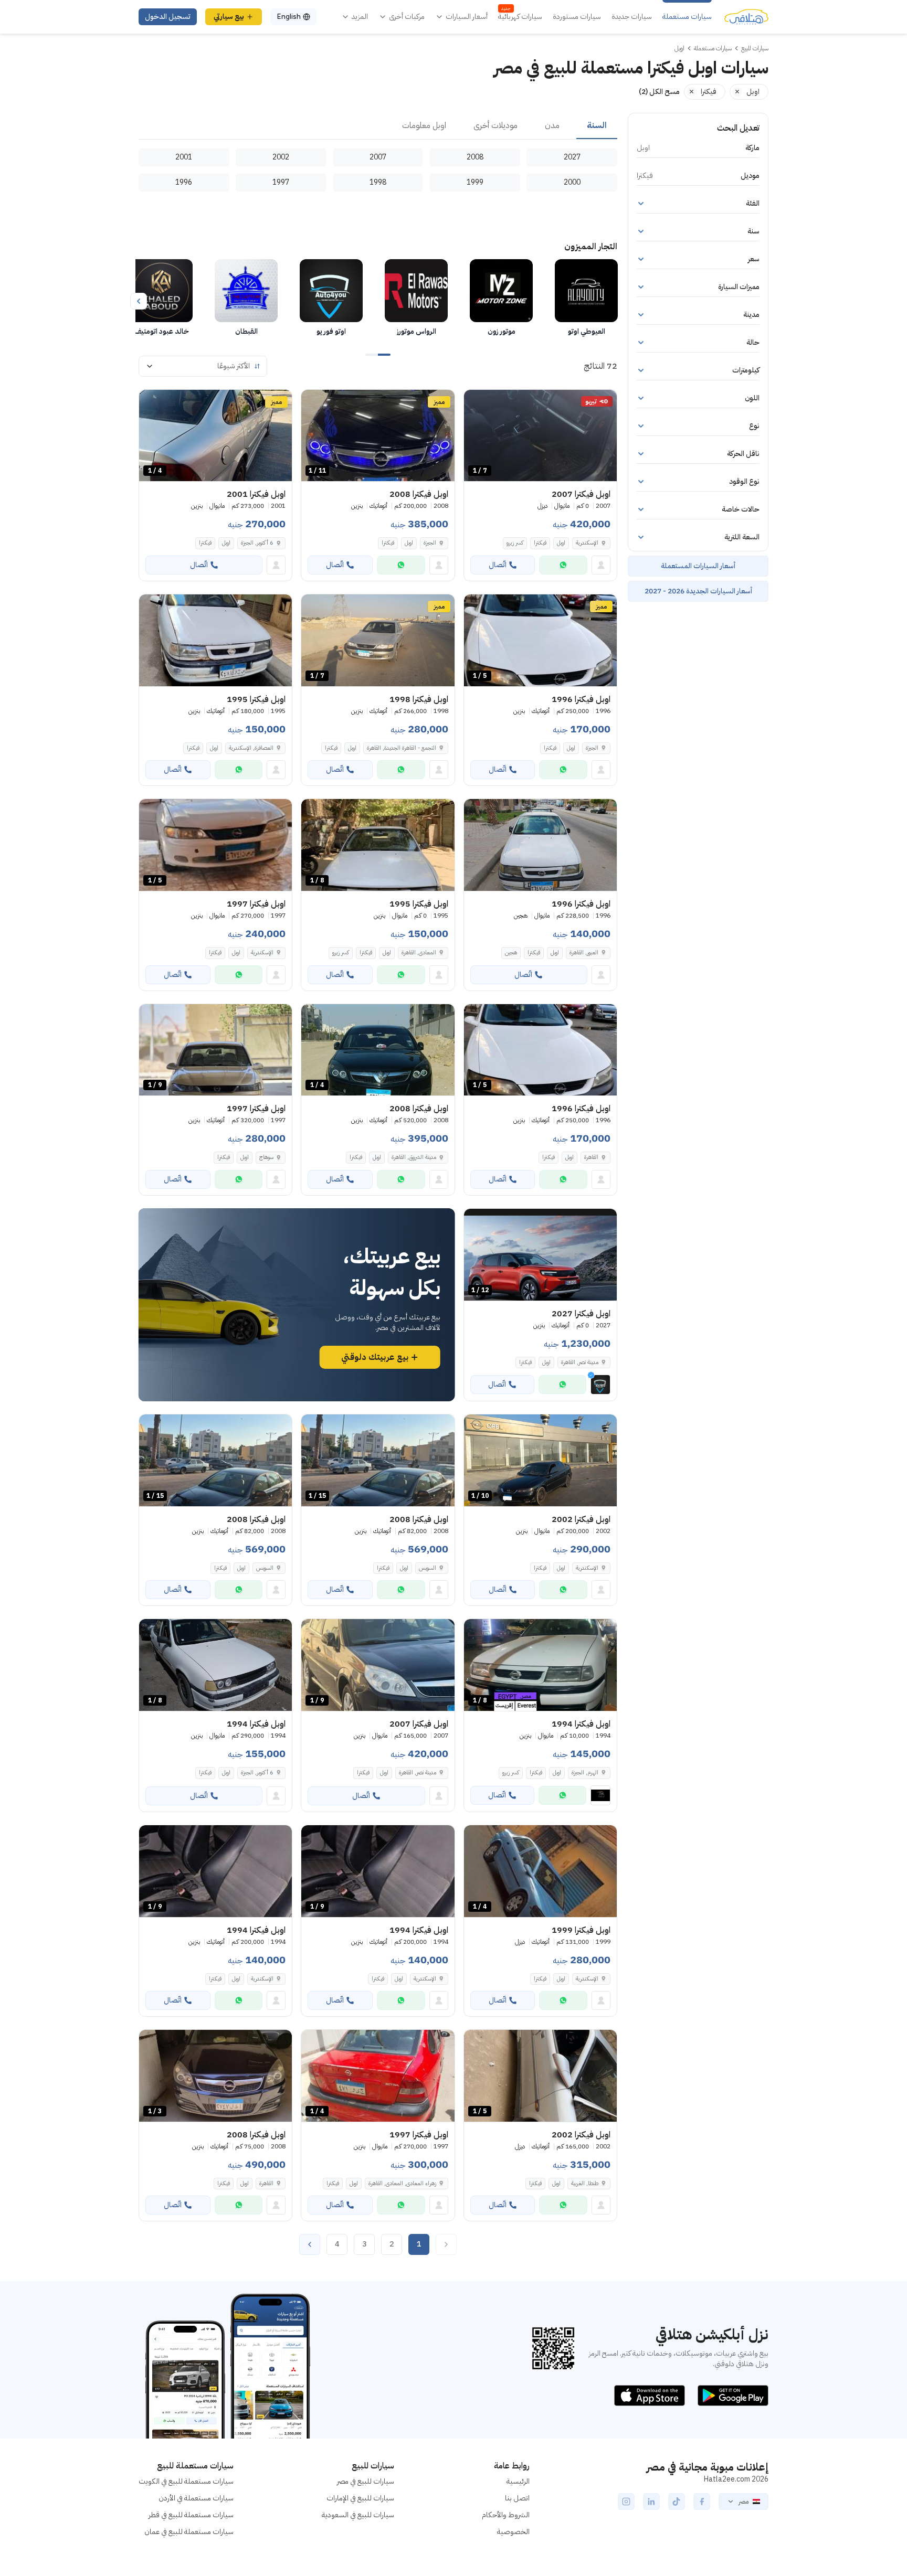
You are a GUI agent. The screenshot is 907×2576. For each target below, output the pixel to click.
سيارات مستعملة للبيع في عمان (189, 2532)
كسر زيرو (515, 543)
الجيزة (430, 543)
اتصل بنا (517, 2498)
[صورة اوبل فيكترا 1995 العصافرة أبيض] (215, 640)
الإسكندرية (587, 543)
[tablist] (378, 126)
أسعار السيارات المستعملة (698, 566)
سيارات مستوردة (577, 17)
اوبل (561, 543)
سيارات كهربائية (520, 17)
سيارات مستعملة (687, 17)
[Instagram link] (626, 2502)
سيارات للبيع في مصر (366, 2481)
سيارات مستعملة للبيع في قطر (191, 2515)
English (289, 17)
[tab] (597, 126)
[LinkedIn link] (651, 2502)
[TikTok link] (677, 2502)
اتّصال (498, 565)
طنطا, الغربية (585, 2183)
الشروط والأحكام (506, 2515)
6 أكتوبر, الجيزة (257, 543)
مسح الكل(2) (659, 92)
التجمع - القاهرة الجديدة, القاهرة (402, 748)
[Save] (477, 402)
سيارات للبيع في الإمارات (360, 2498)
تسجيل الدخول (168, 17)
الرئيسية (518, 2481)
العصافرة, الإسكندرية (251, 748)
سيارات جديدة (632, 17)
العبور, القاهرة (584, 952)
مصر (743, 2502)
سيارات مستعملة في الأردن (196, 2498)
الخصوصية (513, 2532)
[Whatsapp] (563, 565)
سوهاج (266, 1157)
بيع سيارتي (229, 17)
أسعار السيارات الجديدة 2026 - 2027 (698, 591)
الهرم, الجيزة (585, 1773)
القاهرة (591, 1157)
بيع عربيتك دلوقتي (375, 1357)
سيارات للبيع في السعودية (358, 2515)
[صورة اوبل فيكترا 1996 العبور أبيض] (540, 845)
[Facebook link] (702, 2502)
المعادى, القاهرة (419, 952)
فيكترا (540, 543)
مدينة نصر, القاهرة (418, 1773)
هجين (511, 952)
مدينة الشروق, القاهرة (414, 1157)
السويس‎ (428, 1568)
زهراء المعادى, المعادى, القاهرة (402, 2183)
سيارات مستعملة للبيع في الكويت (186, 2481)
